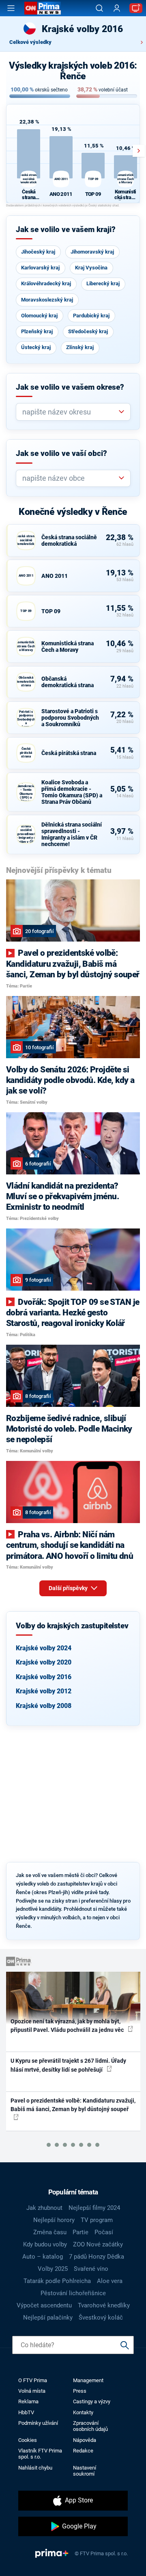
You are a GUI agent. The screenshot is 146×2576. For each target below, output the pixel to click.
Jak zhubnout (44, 2208)
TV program (97, 2220)
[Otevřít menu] (11, 8)
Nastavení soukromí (85, 2471)
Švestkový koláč (101, 2318)
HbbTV (26, 2412)
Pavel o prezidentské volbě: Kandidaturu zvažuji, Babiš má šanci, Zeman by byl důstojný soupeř (73, 2105)
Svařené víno (91, 2269)
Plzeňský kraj (37, 331)
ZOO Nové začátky (98, 2244)
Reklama (28, 2401)
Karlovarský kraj (40, 268)
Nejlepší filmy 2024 (94, 2208)
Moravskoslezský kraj (47, 300)
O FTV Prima (33, 2380)
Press (80, 2391)
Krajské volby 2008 (44, 1706)
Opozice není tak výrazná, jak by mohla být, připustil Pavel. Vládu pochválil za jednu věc (68, 2026)
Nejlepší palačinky (48, 2318)
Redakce (83, 2451)
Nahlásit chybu (35, 2468)
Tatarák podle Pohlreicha (57, 2281)
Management (88, 2380)
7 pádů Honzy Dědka (97, 2257)
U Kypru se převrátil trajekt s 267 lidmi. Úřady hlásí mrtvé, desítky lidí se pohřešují (68, 2065)
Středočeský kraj (88, 331)
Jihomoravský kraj (92, 252)
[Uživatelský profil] (117, 8)
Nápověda (85, 2440)
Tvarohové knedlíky (104, 2305)
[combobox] (70, 412)
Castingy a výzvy (92, 2401)
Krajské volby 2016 (44, 1677)
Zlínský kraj (80, 347)
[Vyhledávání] (99, 8)
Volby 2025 (53, 2269)
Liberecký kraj (103, 283)
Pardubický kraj (91, 316)
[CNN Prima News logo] (43, 8)
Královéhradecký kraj (46, 283)
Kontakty (83, 2412)
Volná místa (32, 2391)
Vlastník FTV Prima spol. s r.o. (40, 2454)
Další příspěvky (69, 1588)
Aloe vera (110, 2281)
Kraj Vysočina (91, 268)
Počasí (104, 2232)
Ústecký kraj (36, 347)
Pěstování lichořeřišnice (73, 2293)
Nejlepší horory (54, 2220)
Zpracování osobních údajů (90, 2426)
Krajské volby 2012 (44, 1691)
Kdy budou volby (45, 2244)
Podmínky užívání (38, 2423)
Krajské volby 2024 (44, 1648)
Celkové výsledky (30, 42)
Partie (81, 2232)
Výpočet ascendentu (44, 2305)
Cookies (28, 2440)
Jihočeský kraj (38, 252)
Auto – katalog (43, 2257)
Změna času (50, 2232)
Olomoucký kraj (39, 316)
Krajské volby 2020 (44, 1662)
